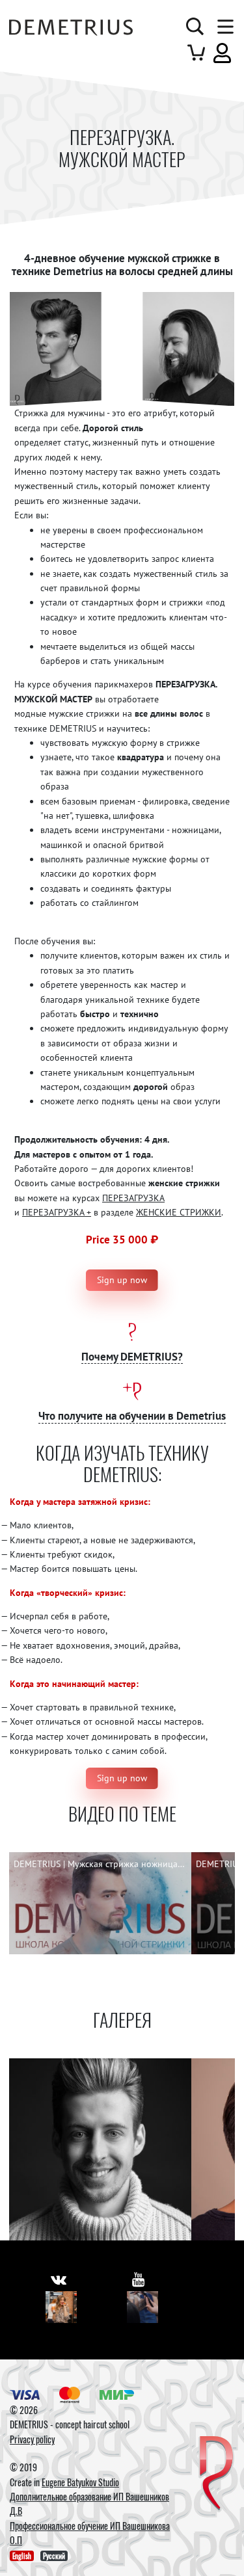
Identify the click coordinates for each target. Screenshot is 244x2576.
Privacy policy (32, 2439)
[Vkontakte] (61, 2307)
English (22, 2556)
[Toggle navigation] (223, 27)
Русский (54, 2556)
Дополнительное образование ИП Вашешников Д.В (89, 2503)
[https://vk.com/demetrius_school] (59, 2279)
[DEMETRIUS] (216, 2474)
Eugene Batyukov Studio (80, 2482)
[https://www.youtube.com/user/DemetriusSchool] (138, 2279)
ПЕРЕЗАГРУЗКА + (57, 1212)
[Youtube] (143, 2307)
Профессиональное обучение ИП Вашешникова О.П (90, 2533)
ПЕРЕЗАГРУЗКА (133, 1198)
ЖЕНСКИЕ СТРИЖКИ (179, 1212)
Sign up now (122, 1280)
